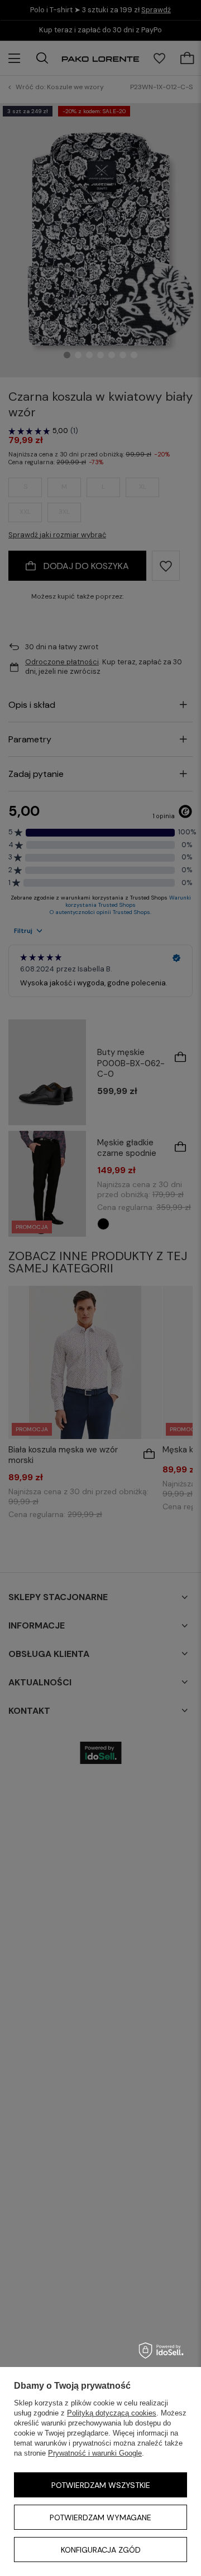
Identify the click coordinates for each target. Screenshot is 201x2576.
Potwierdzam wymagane (100, 2517)
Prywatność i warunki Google (95, 2453)
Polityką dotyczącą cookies (112, 2413)
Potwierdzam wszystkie (101, 2485)
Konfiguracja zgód (101, 2550)
